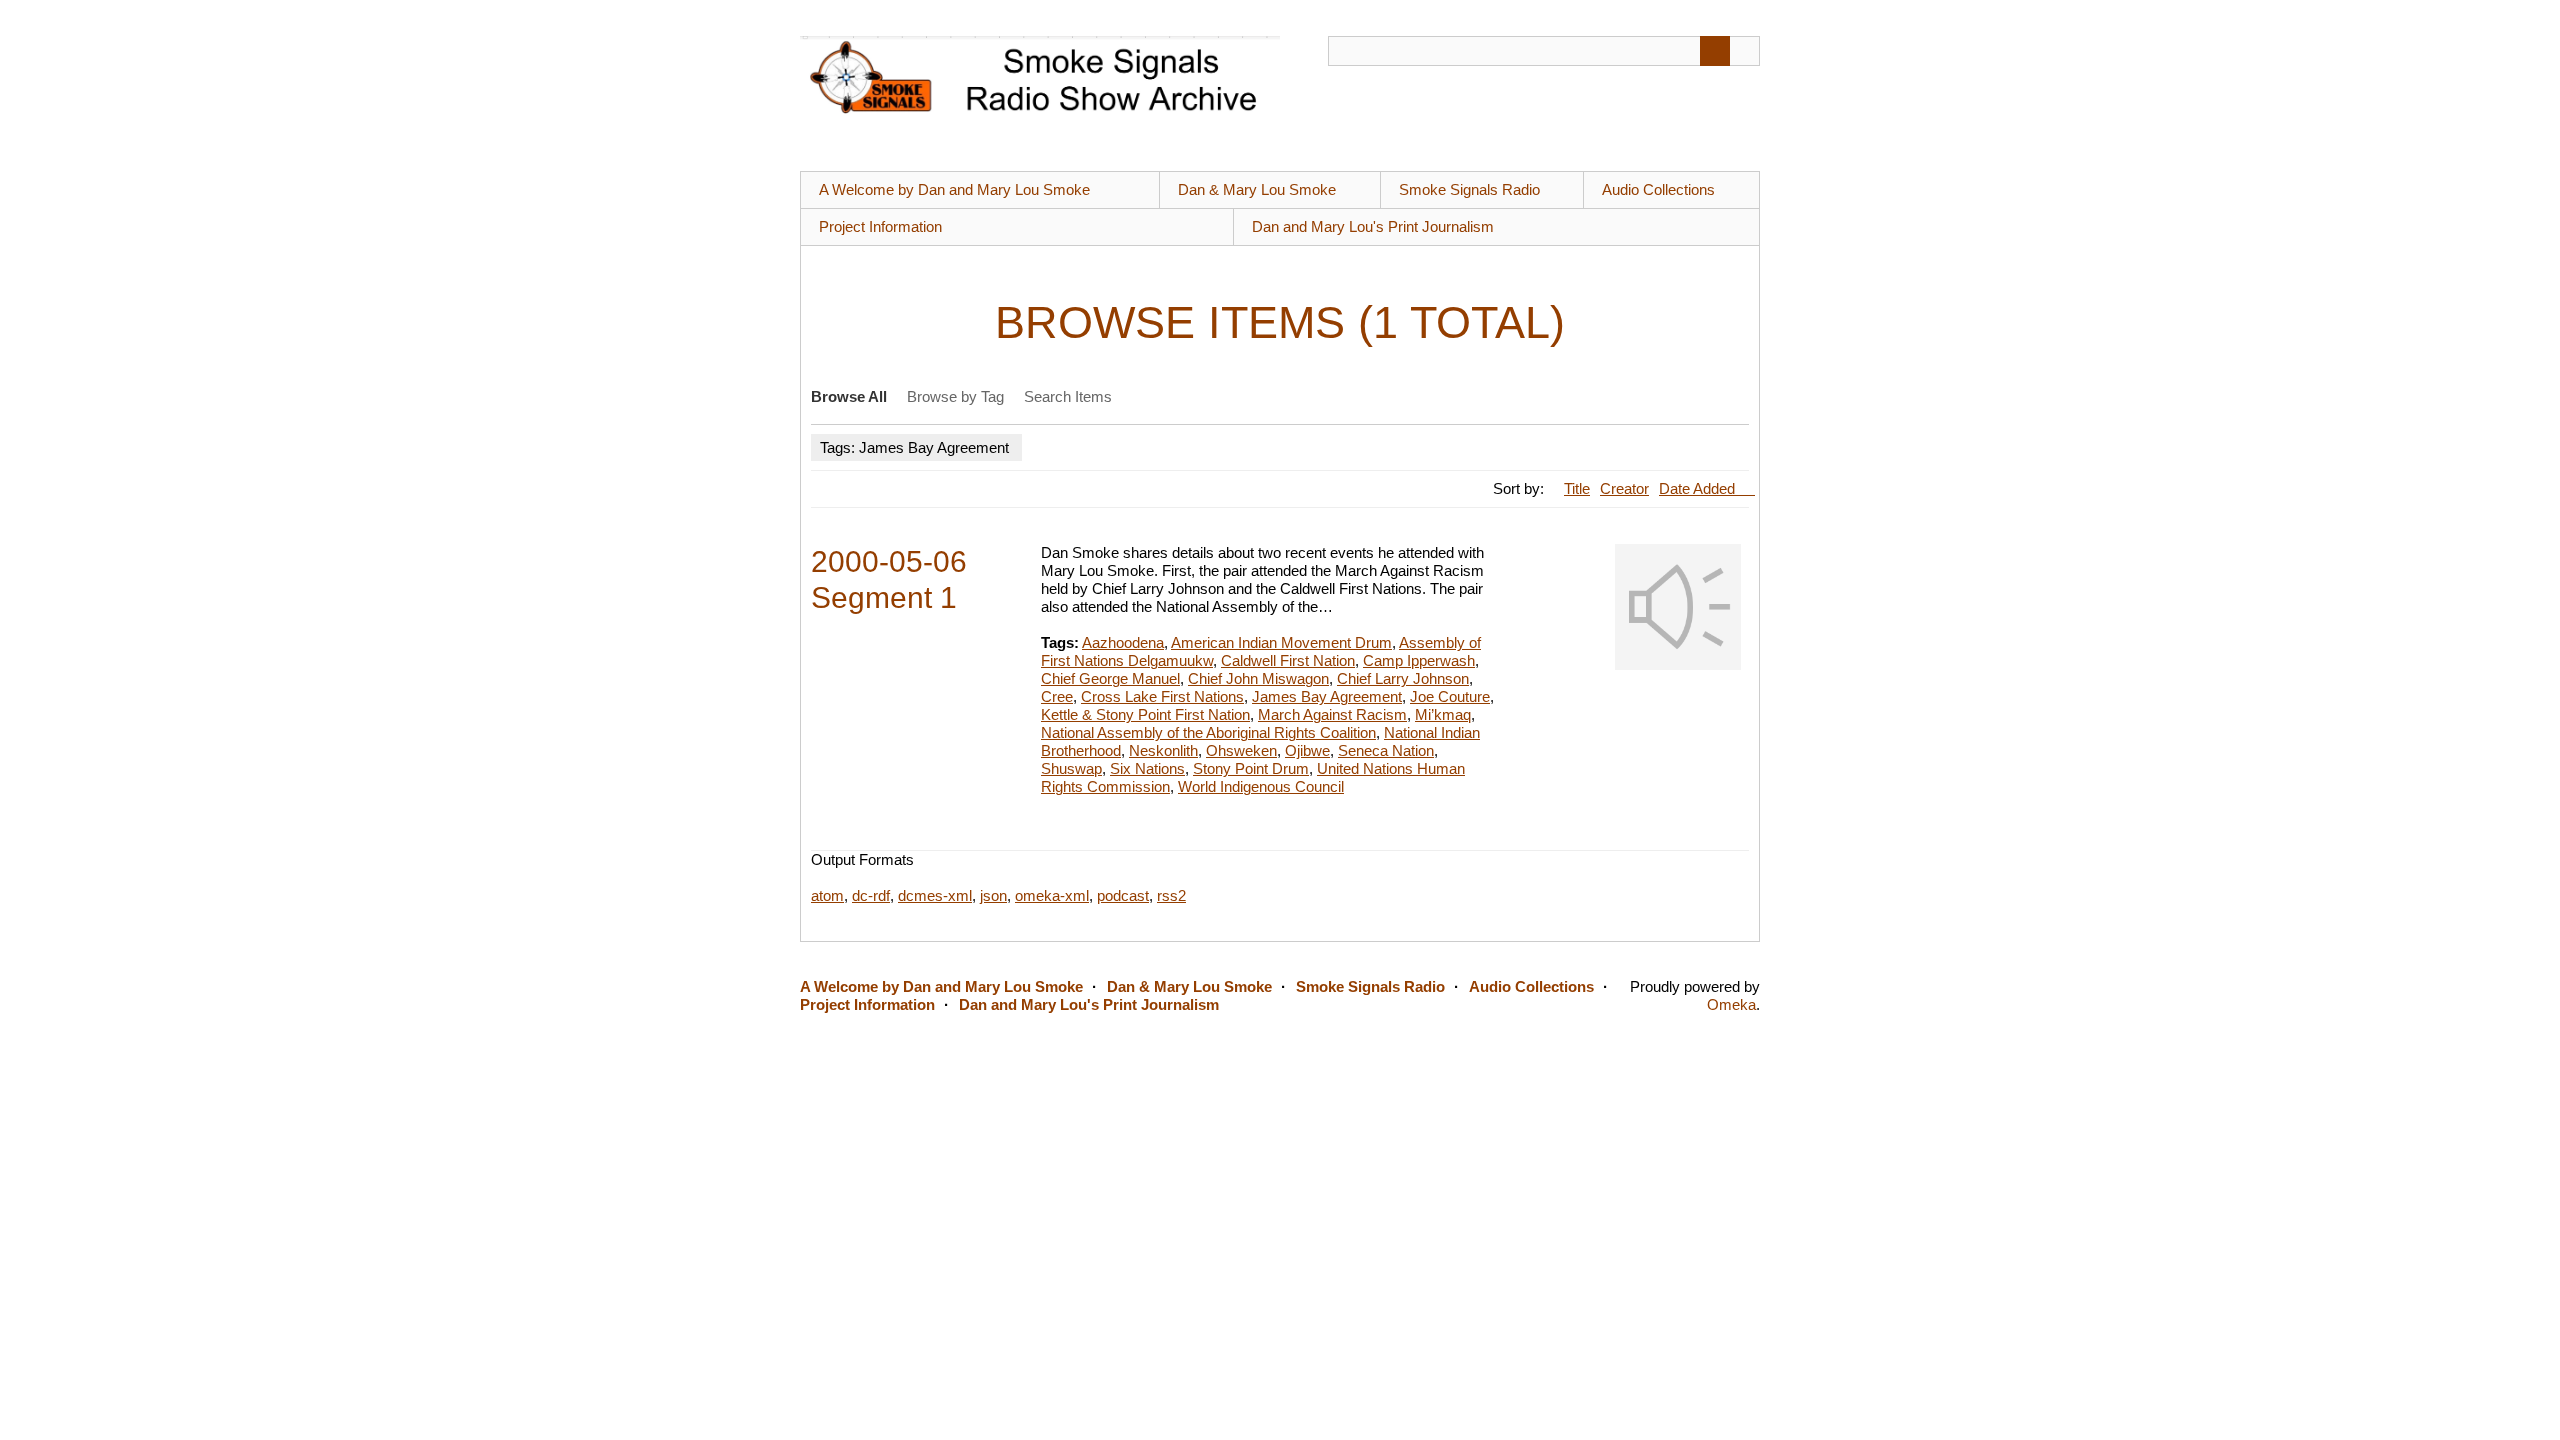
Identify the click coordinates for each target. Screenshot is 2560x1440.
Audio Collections (1658, 189)
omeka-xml (1052, 895)
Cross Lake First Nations (1162, 696)
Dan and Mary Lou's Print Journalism (1373, 226)
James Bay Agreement (1327, 696)
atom (827, 895)
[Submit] (1715, 51)
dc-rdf (871, 895)
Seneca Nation (1386, 750)
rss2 (1171, 895)
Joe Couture (1450, 696)
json (993, 895)
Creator (1624, 488)
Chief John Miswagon (1258, 678)
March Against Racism (1332, 714)
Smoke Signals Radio (1469, 189)
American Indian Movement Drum (1281, 642)
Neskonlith (1163, 750)
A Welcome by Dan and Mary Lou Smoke (954, 189)
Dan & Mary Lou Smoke (1257, 189)
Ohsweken (1241, 750)
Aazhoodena (1123, 642)
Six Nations (1147, 768)
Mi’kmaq (1443, 714)
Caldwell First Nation (1288, 660)
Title (1577, 488)
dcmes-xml (935, 895)
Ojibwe (1307, 750)
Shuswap (1071, 768)
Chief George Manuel (1110, 678)
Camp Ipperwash (1419, 660)
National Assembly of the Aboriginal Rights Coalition (1208, 732)
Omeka (1731, 1004)
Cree (1057, 696)
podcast (1123, 895)
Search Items (1068, 396)
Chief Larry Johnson (1403, 678)
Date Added (1699, 488)
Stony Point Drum (1251, 768)
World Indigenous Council (1261, 786)
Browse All (849, 396)
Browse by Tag (955, 396)
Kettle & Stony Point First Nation (1145, 714)
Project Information (880, 226)
